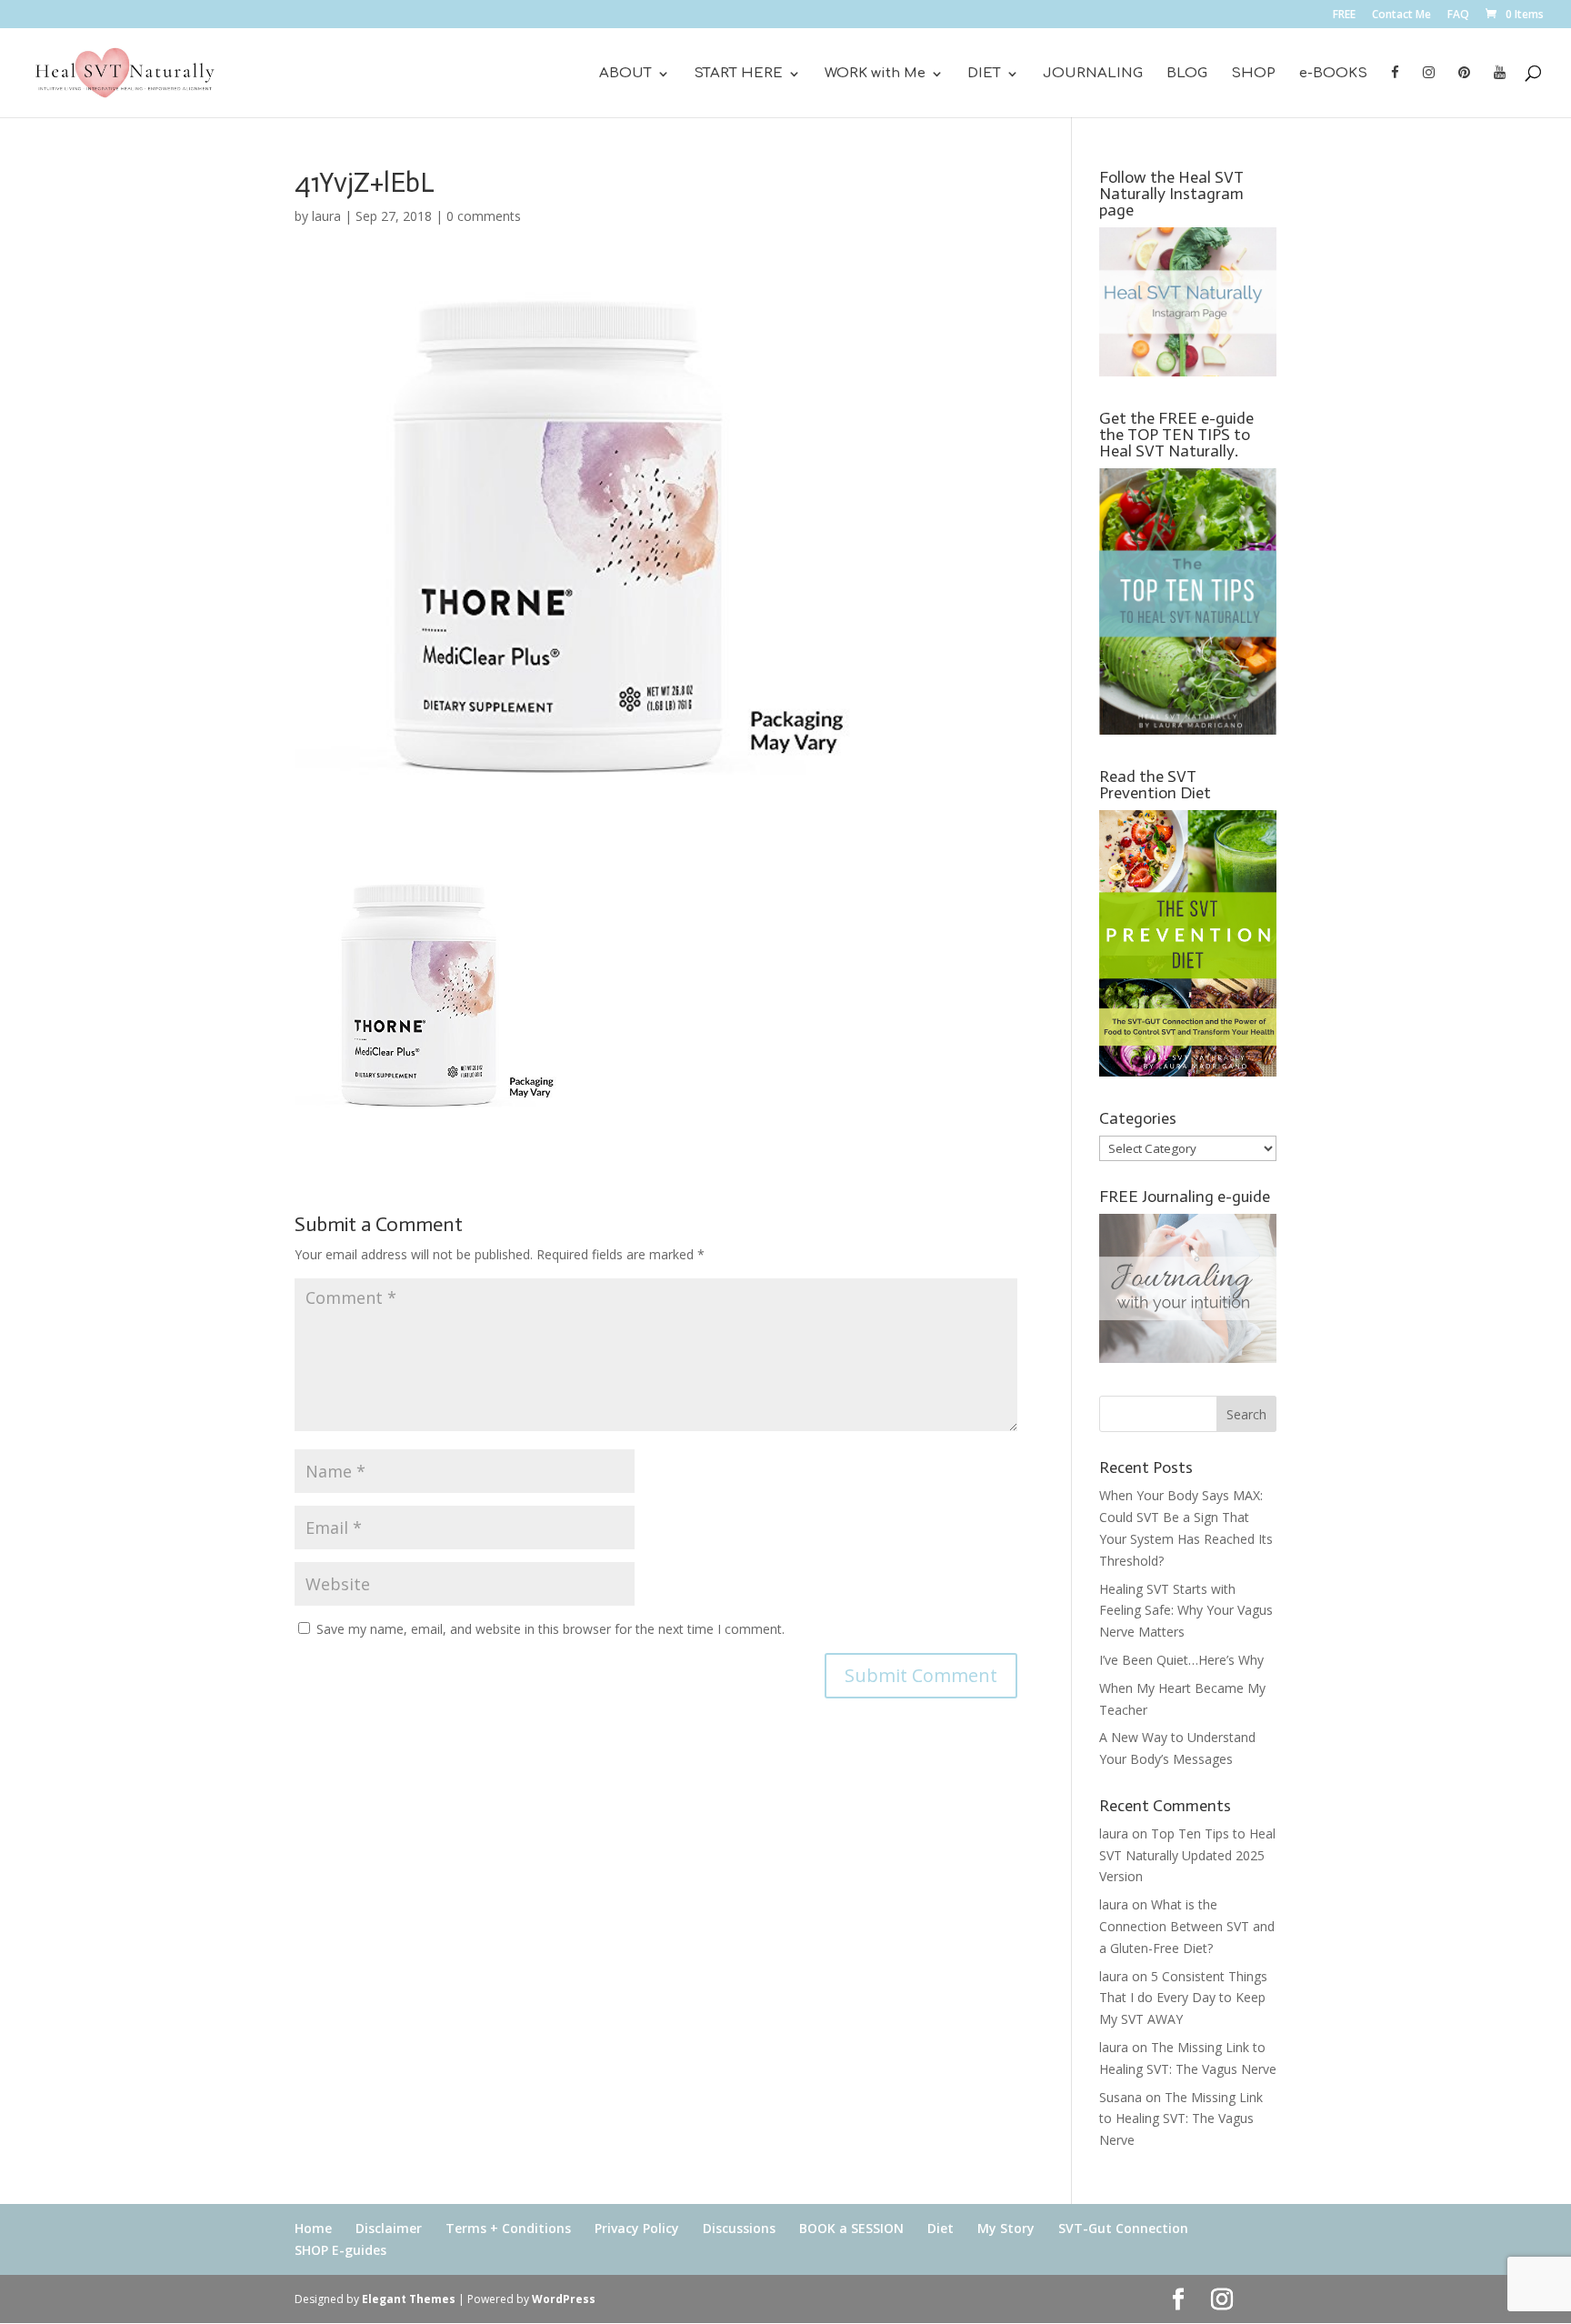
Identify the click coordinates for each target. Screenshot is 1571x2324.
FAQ (1458, 15)
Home (313, 2228)
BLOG (1187, 74)
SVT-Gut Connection (1123, 2228)
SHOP (1253, 74)
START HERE (738, 74)
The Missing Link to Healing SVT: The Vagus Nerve (1181, 2119)
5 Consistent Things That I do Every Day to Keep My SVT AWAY (1183, 1998)
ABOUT (625, 74)
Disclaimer (389, 2228)
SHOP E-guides (340, 2250)
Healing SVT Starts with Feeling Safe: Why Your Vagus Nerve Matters (1186, 1611)
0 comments (484, 216)
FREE (1344, 15)
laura (326, 216)
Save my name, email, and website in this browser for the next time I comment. (550, 1629)
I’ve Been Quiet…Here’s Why (1181, 1660)
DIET (984, 74)
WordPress (564, 2299)
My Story (1006, 2228)
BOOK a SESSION (851, 2228)
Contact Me (1401, 15)
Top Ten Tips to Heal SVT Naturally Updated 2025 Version (1187, 1855)
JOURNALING (1093, 74)
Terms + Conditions (508, 2228)
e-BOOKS (1333, 74)
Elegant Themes (409, 2299)
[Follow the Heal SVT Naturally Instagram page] (1188, 371)
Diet (941, 2228)
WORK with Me (875, 74)
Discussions (739, 2228)
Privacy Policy (637, 2228)
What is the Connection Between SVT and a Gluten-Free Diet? (1187, 1926)
